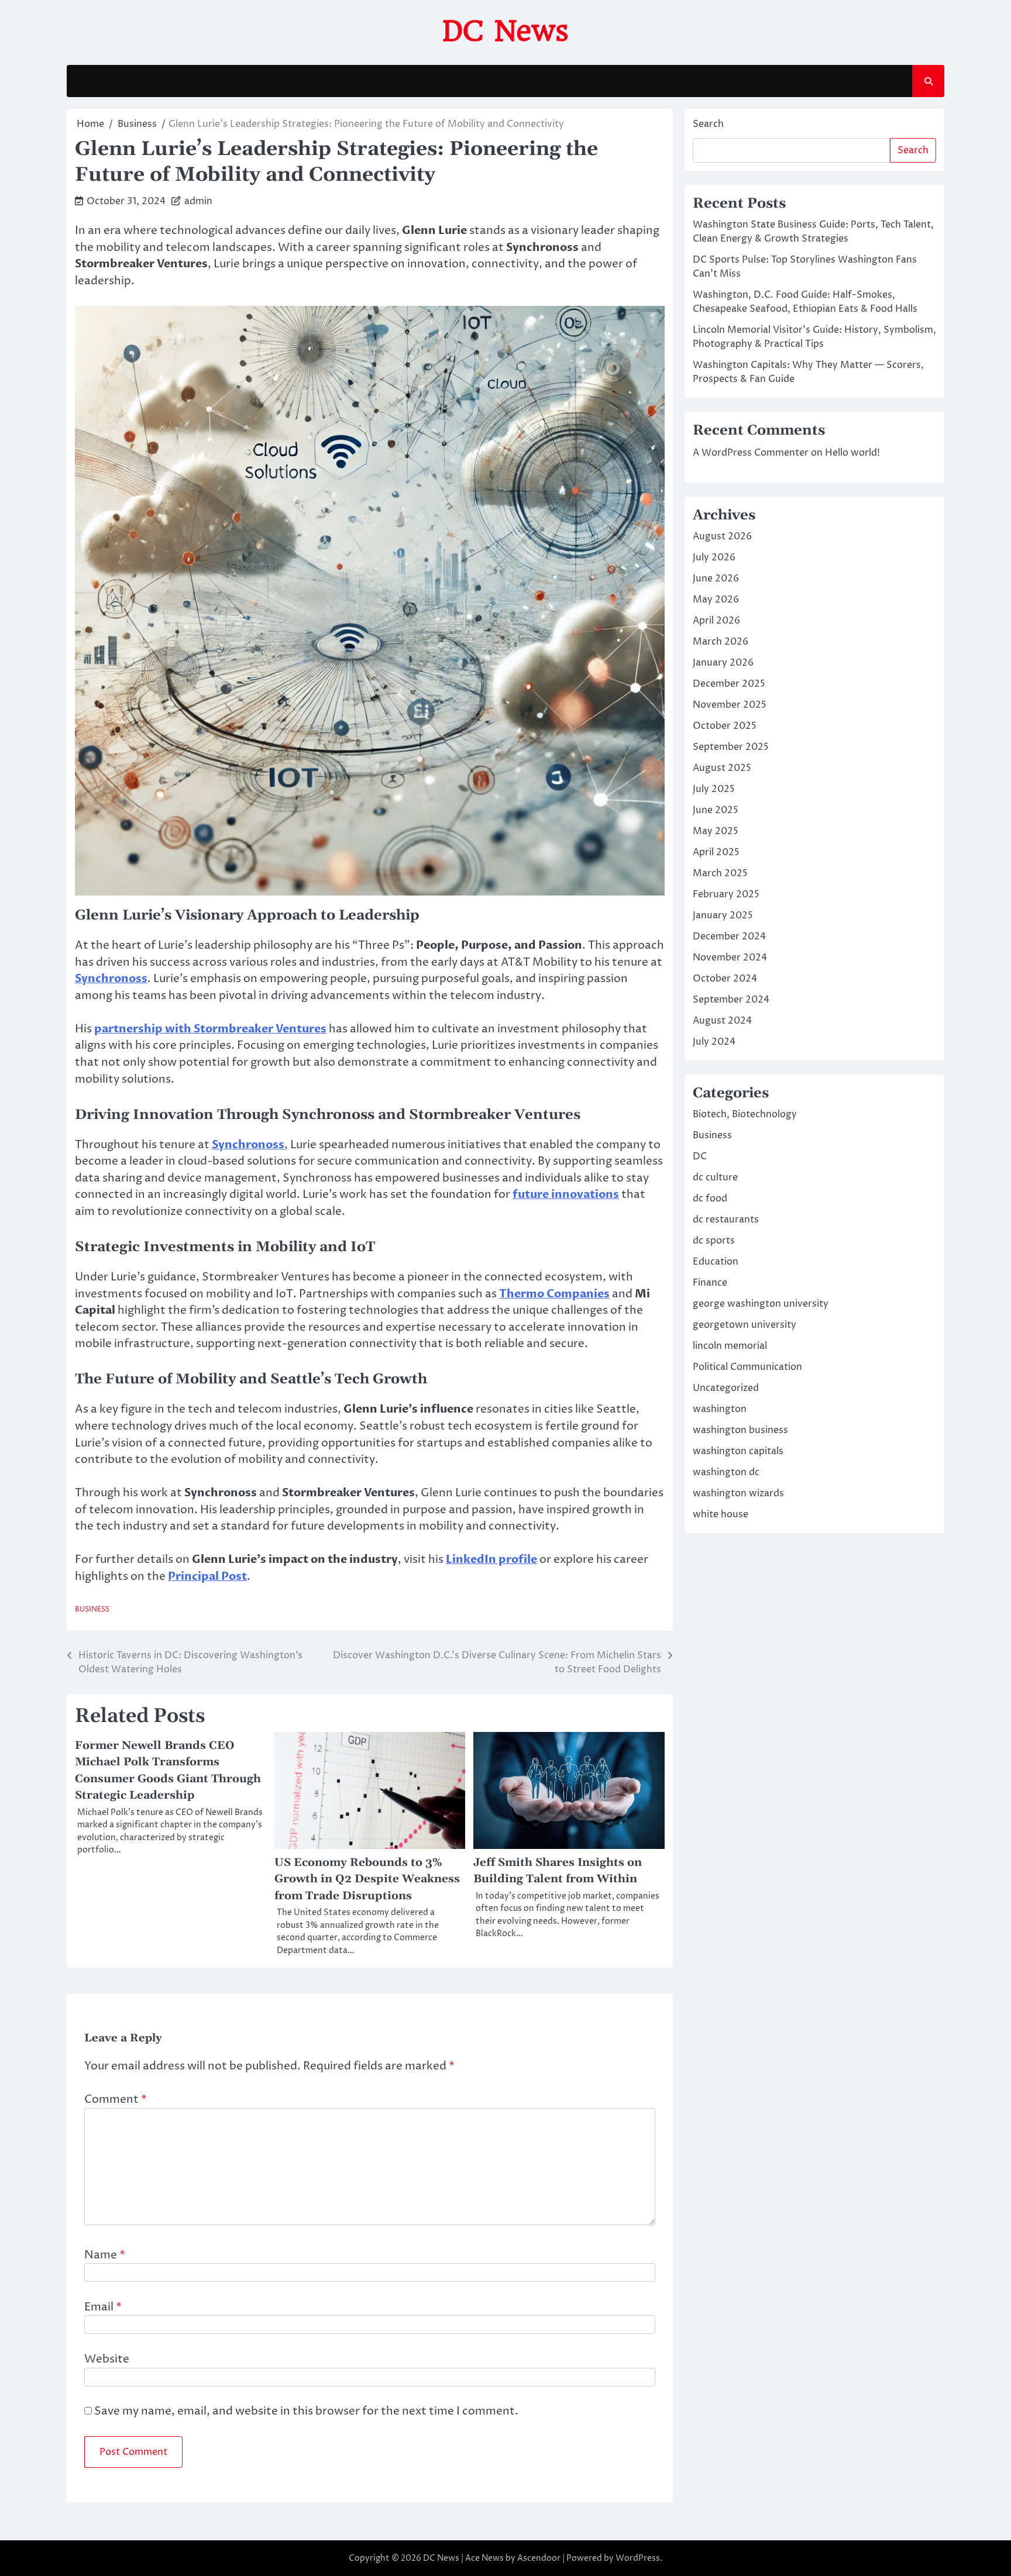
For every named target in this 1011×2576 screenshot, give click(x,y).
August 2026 (722, 536)
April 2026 (716, 621)
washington (720, 1409)
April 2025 (716, 852)
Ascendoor (539, 2558)
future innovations (566, 1194)
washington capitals (738, 1451)
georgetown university (745, 1325)
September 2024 (731, 1000)
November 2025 (730, 705)
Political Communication (747, 1367)
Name (105, 2255)
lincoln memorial (730, 1346)
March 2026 (721, 642)
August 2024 (722, 1021)
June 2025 (716, 810)
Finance (710, 1283)
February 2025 (726, 894)
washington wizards (738, 1493)
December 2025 (729, 684)
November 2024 (730, 958)
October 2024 (725, 979)
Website (107, 2359)
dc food (710, 1199)
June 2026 (716, 578)
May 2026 (716, 600)
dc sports (714, 1241)
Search (708, 124)
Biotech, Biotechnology (745, 1114)
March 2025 (720, 873)
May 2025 (716, 831)
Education (716, 1262)
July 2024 (714, 1042)
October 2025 (725, 726)
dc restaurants (726, 1220)
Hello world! (852, 453)
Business (92, 1609)
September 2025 (731, 747)
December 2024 (729, 936)
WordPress (638, 2558)
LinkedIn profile (491, 1559)
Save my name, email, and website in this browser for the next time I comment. (306, 2411)
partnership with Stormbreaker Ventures (210, 1029)
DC (700, 1156)
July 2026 (714, 557)
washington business (740, 1430)
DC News (505, 31)
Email (103, 2307)
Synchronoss (111, 979)
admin (198, 201)
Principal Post (207, 1576)
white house (721, 1514)
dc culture (715, 1177)
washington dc (726, 1472)
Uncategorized (726, 1388)
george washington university (761, 1304)
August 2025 (722, 768)
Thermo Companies (554, 1294)
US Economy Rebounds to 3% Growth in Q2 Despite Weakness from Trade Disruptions (367, 1879)
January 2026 (723, 663)
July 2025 (714, 789)
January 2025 (723, 915)
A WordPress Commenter (751, 453)
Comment (116, 2099)
